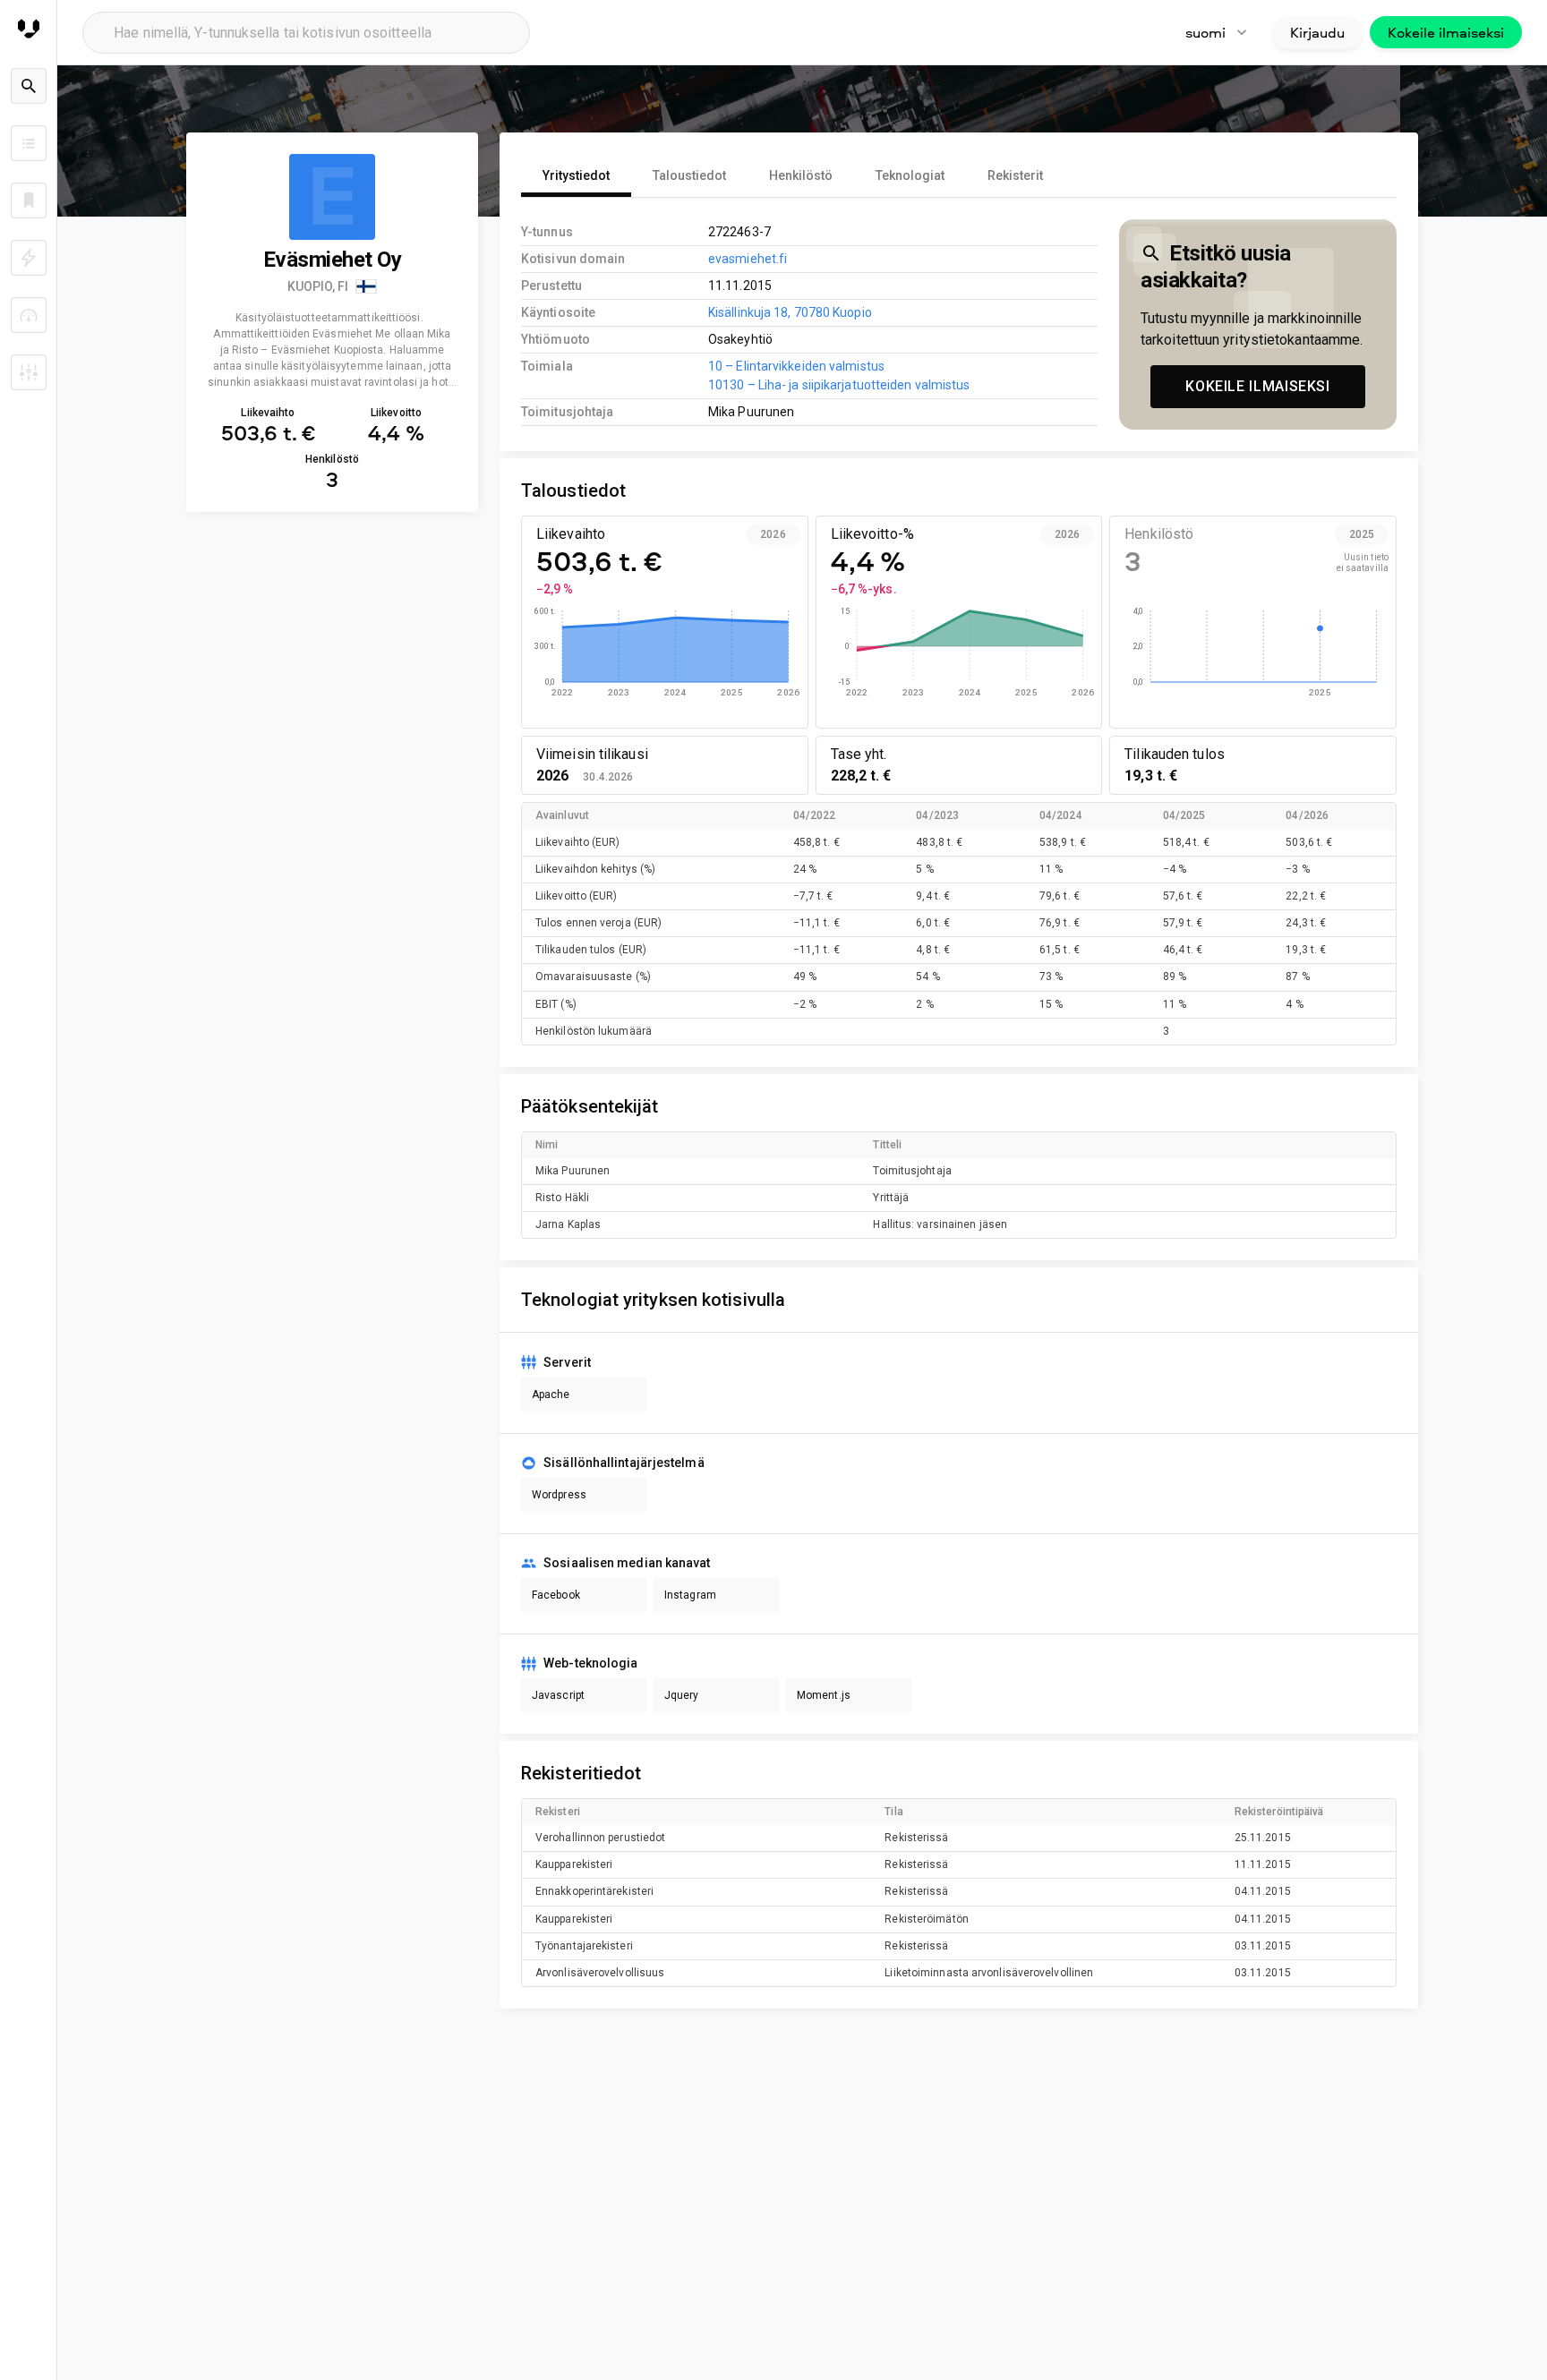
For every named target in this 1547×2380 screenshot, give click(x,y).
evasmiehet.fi (748, 259)
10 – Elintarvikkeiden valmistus (796, 366)
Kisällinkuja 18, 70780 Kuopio (790, 312)
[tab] (576, 175)
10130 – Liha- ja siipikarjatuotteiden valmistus (839, 385)
